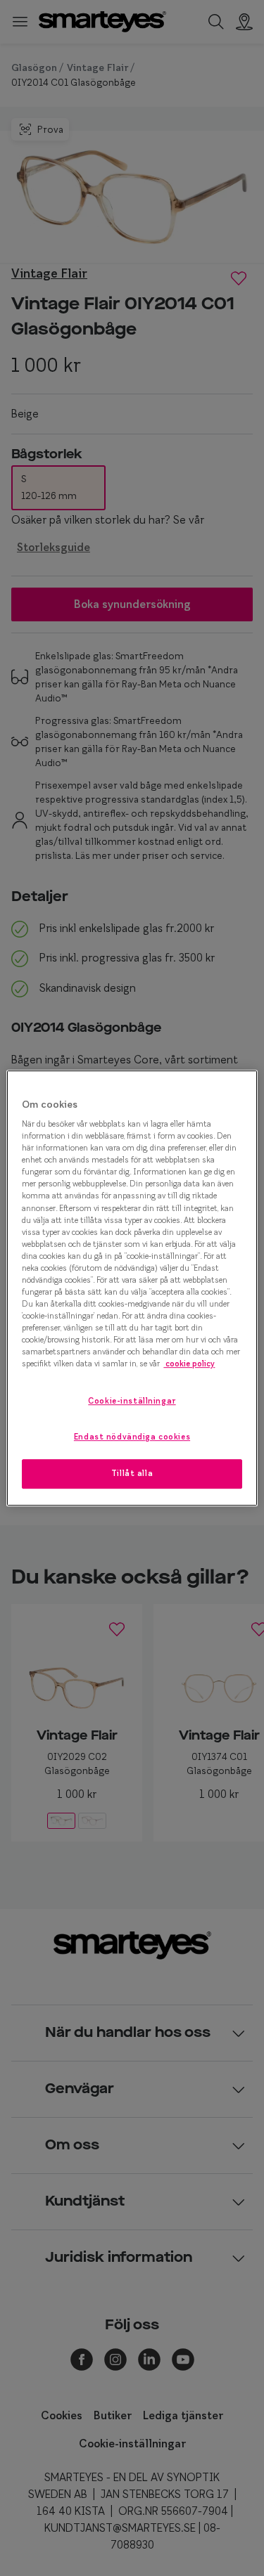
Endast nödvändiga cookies (132, 1437)
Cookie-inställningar (132, 1402)
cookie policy (189, 1364)
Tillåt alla (132, 1473)
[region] (132, 1288)
